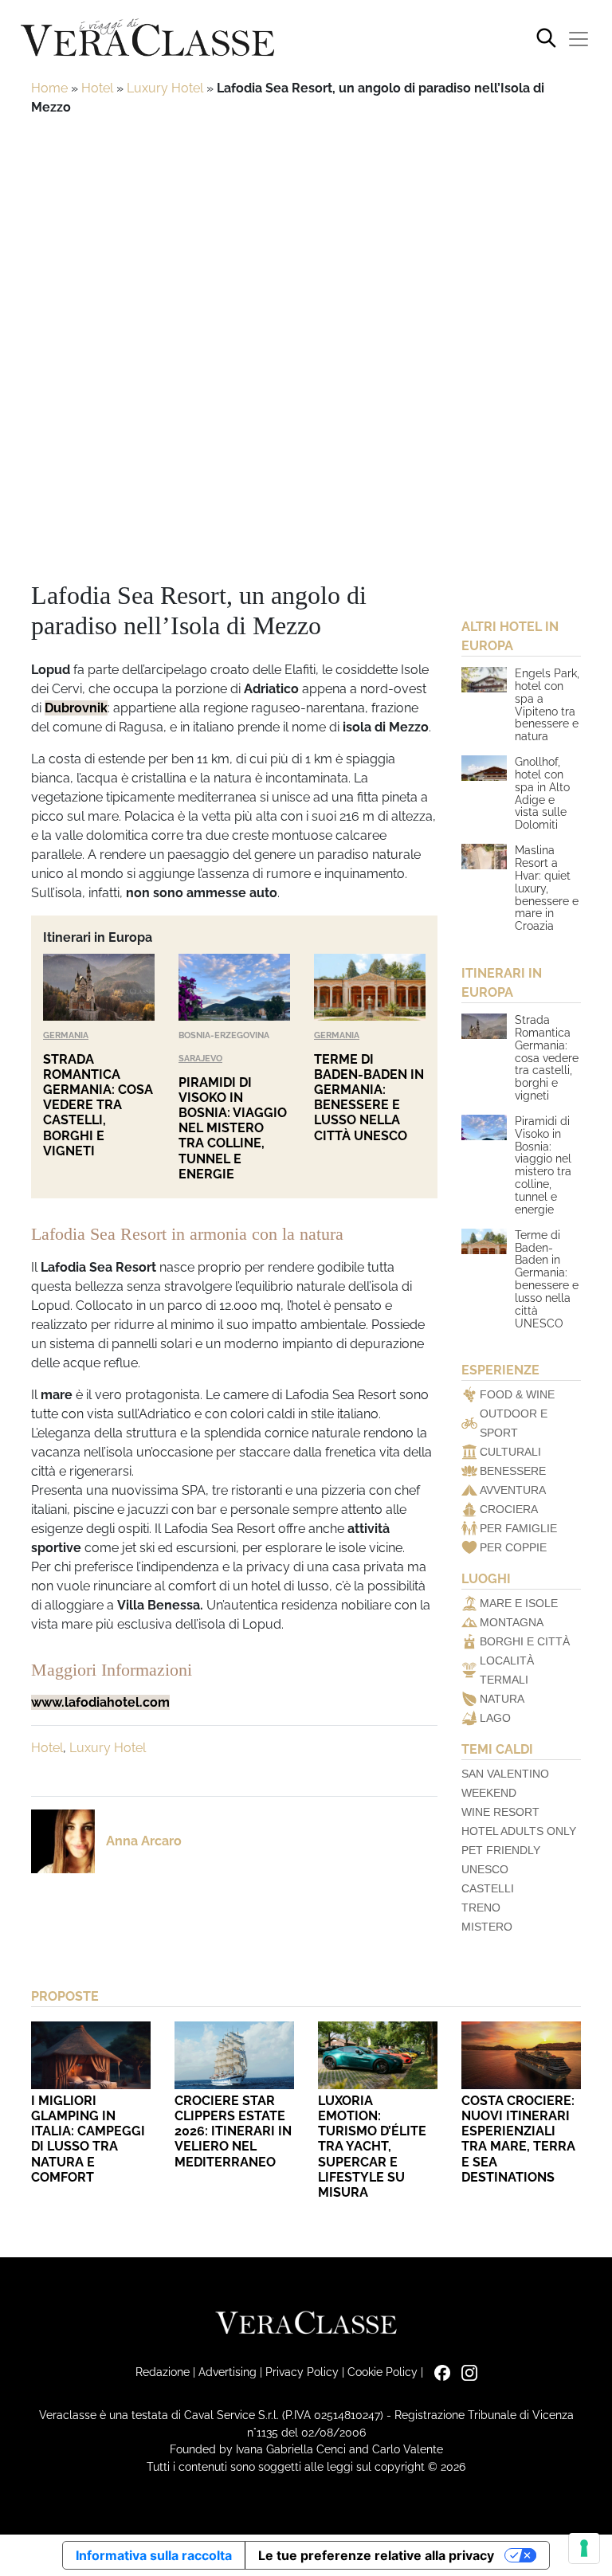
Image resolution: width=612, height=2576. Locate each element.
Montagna (512, 1622)
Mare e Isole (519, 1603)
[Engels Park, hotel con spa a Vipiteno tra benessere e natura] (484, 680)
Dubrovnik (76, 708)
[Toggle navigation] (579, 39)
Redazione (163, 2372)
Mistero (487, 1927)
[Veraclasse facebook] (438, 2372)
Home (49, 88)
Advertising (228, 2372)
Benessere (513, 1471)
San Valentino (505, 1774)
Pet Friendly (501, 1850)
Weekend (489, 1793)
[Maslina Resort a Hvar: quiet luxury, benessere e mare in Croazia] (484, 857)
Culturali (510, 1452)
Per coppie (513, 1547)
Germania (66, 1035)
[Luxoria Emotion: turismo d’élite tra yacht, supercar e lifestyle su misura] (378, 2055)
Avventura (513, 1490)
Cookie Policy (382, 2372)
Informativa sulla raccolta (154, 2555)
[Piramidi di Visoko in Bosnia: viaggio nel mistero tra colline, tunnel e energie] (234, 987)
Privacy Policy (302, 2372)
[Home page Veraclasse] (147, 39)
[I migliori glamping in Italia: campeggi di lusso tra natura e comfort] (91, 2055)
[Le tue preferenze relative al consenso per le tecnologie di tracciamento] (584, 2548)
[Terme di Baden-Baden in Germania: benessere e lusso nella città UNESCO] (370, 987)
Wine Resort (500, 1812)
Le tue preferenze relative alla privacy (376, 2555)
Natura (502, 1699)
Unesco (485, 1869)
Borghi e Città (525, 1641)
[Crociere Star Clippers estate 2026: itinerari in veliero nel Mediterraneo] (234, 2055)
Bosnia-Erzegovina (224, 1035)
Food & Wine (517, 1394)
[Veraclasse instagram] (465, 2372)
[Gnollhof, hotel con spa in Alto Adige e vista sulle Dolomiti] (484, 768)
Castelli (488, 1888)
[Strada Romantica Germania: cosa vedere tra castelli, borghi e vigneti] (99, 987)
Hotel (97, 88)
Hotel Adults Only (519, 1831)
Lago (495, 1718)
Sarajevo (200, 1058)
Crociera (509, 1509)
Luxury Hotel (165, 88)
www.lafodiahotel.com (100, 1702)
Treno (481, 1907)
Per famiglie (518, 1528)
